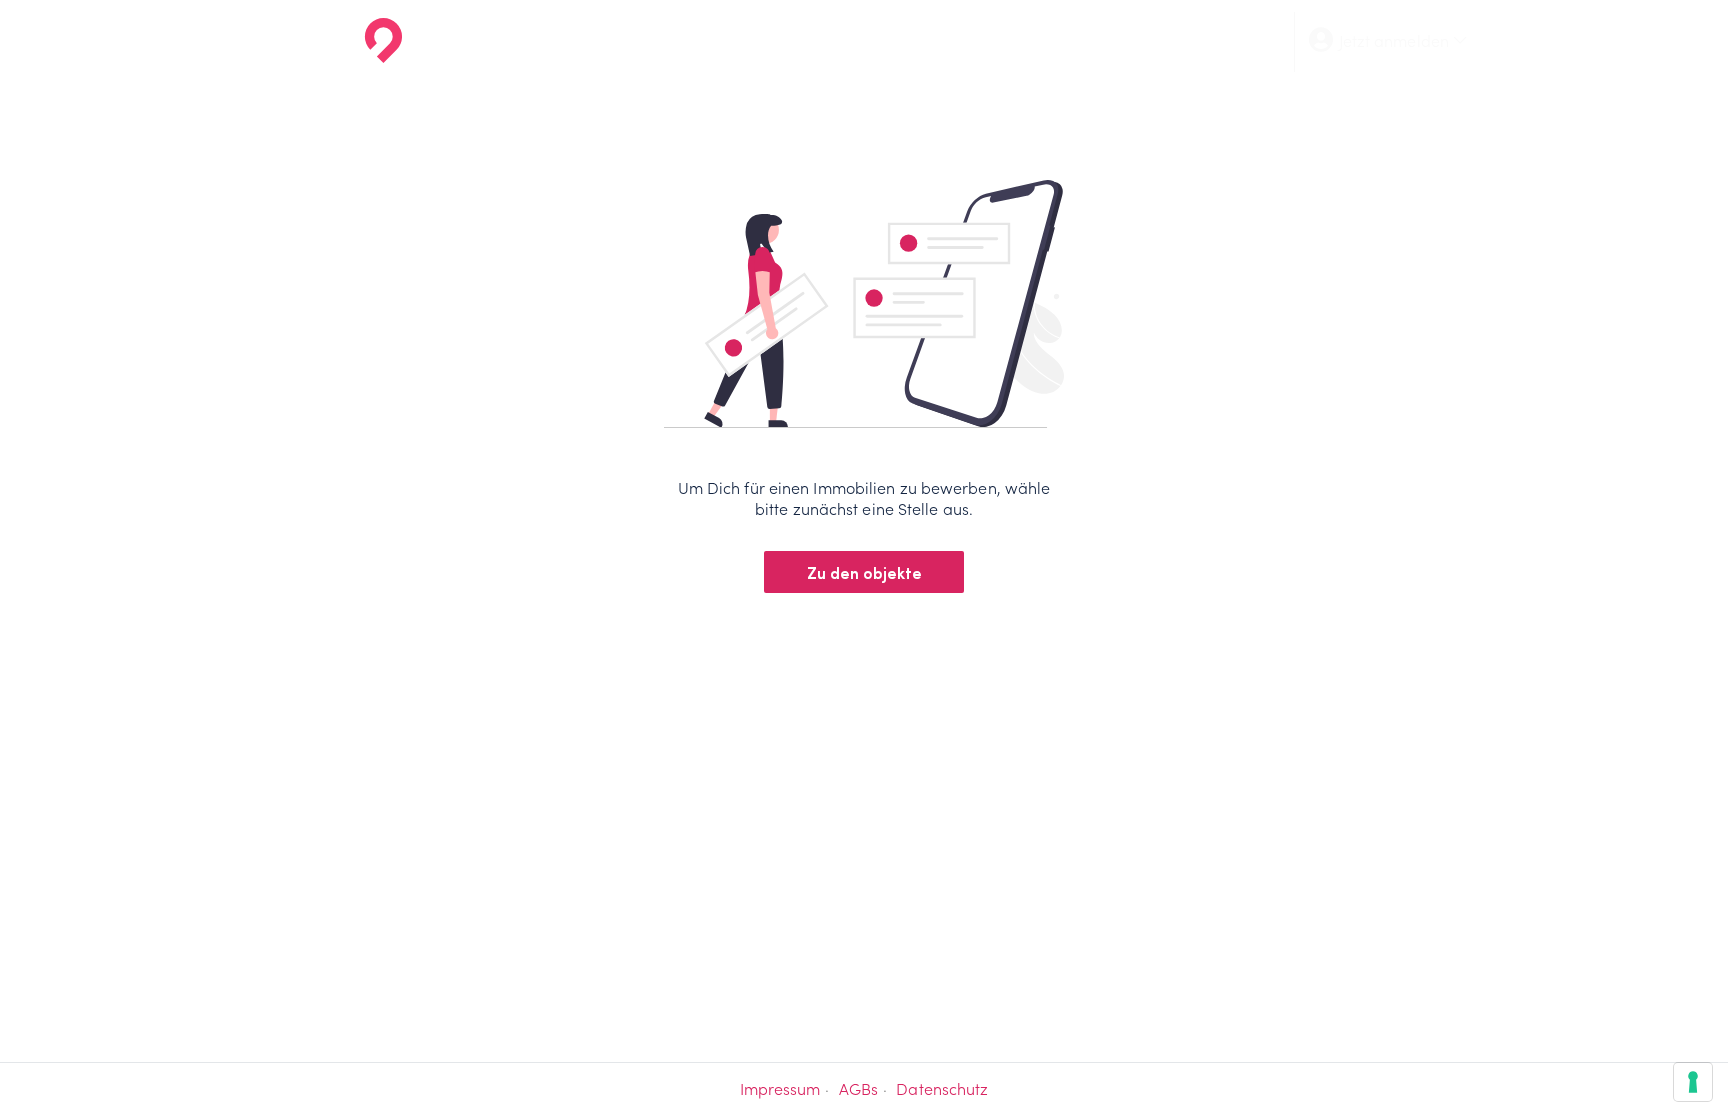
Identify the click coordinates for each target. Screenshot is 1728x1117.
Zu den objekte (864, 572)
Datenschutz (942, 1089)
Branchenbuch (1118, 39)
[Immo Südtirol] (340, 40)
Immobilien (867, 39)
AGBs (858, 1089)
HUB (1223, 39)
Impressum (780, 1089)
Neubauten (985, 39)
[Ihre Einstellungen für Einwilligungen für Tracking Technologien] (1693, 1082)
